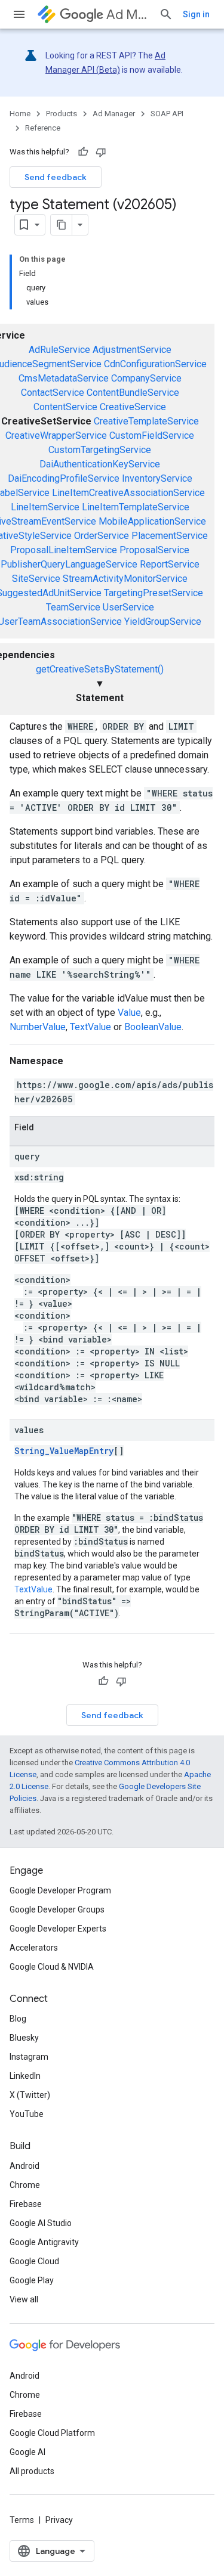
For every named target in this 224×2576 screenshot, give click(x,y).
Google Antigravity (44, 2242)
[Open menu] (19, 14)
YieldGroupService (163, 621)
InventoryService (157, 478)
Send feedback (56, 177)
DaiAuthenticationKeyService (100, 464)
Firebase (26, 2204)
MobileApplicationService (152, 521)
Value (129, 1013)
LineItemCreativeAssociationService (128, 493)
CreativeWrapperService (56, 435)
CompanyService (146, 378)
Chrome (25, 2185)
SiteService (36, 579)
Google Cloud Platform (52, 2433)
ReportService (170, 564)
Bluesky (24, 2038)
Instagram (29, 2057)
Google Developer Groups (57, 1909)
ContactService (53, 393)
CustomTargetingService (100, 450)
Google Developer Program (60, 1890)
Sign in (196, 14)
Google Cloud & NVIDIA (52, 1967)
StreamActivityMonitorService (125, 579)
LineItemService (45, 507)
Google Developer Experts (58, 1929)
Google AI (27, 2452)
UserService (128, 607)
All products (32, 2471)
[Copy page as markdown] (62, 225)
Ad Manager (128, 15)
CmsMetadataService (64, 378)
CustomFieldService (152, 435)
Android (24, 2166)
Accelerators (34, 1948)
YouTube (27, 2114)
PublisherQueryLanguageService (69, 564)
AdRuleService (59, 350)
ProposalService (154, 550)
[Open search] (166, 14)
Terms (22, 2520)
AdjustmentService (132, 350)
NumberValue (38, 1027)
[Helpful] (83, 152)
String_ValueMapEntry (64, 1451)
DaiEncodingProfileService (64, 478)
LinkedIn (25, 2076)
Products (62, 114)
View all (24, 2299)
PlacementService (170, 536)
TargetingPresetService (154, 593)
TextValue (90, 1027)
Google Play (32, 2280)
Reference (43, 128)
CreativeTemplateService (146, 421)
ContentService (65, 407)
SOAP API (167, 114)
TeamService (73, 607)
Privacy (59, 2520)
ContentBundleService (133, 393)
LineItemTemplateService (136, 507)
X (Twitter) (30, 2095)
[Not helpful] (101, 152)
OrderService (102, 536)
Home (20, 114)
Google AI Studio (41, 2223)
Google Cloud (34, 2261)
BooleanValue (153, 1027)
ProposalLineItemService (64, 550)
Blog (18, 2019)
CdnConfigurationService (155, 364)
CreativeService (133, 407)
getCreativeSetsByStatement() (100, 669)
